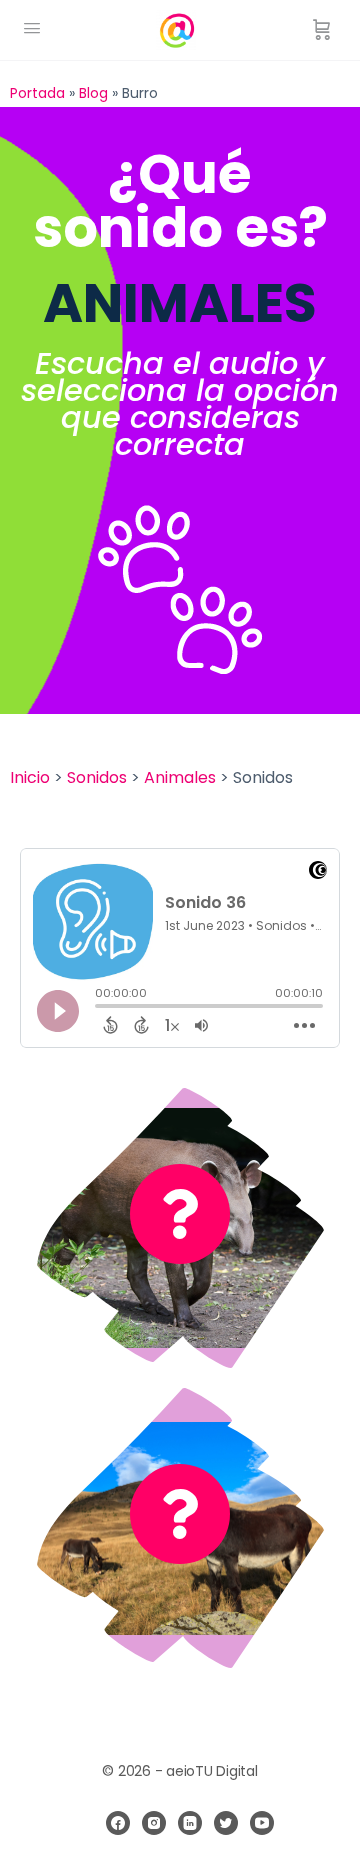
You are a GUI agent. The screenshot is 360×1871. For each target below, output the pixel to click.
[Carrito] (322, 30)
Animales (180, 777)
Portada (37, 93)
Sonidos (97, 777)
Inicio (30, 777)
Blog (93, 93)
